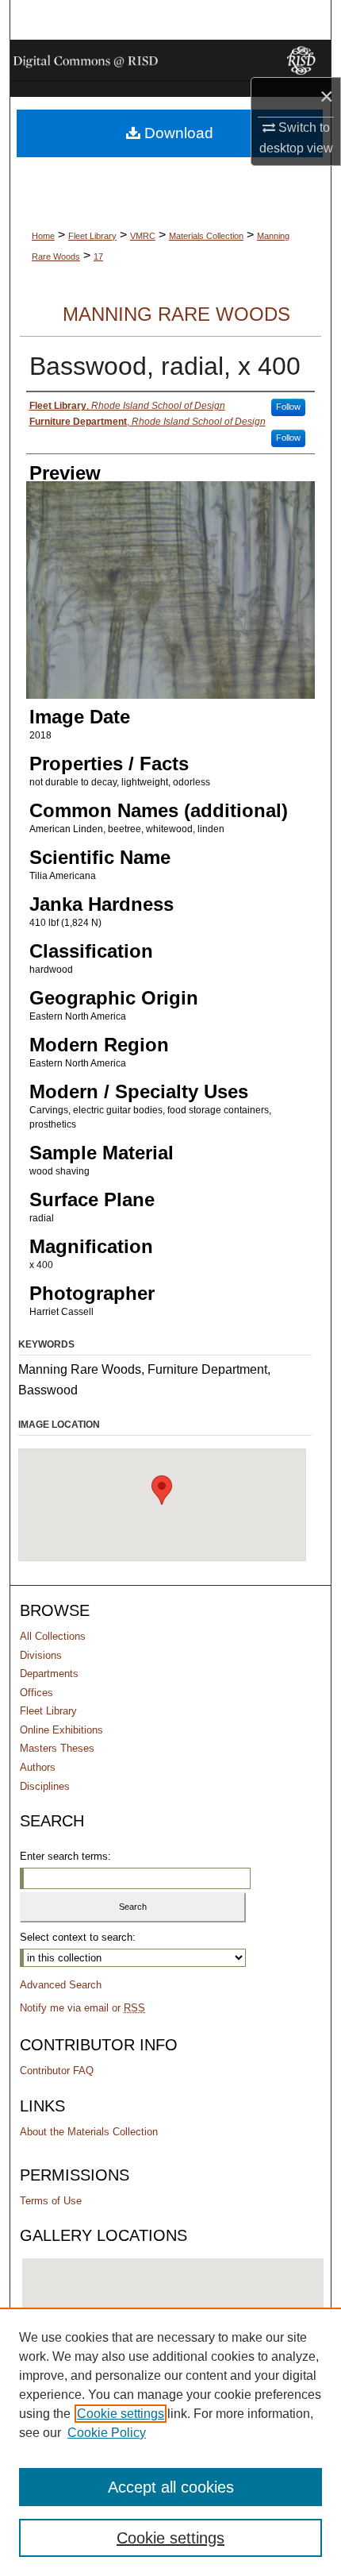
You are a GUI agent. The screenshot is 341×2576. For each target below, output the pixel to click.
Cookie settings (121, 2414)
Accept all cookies (171, 2487)
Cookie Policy (107, 2433)
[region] (170, 2442)
